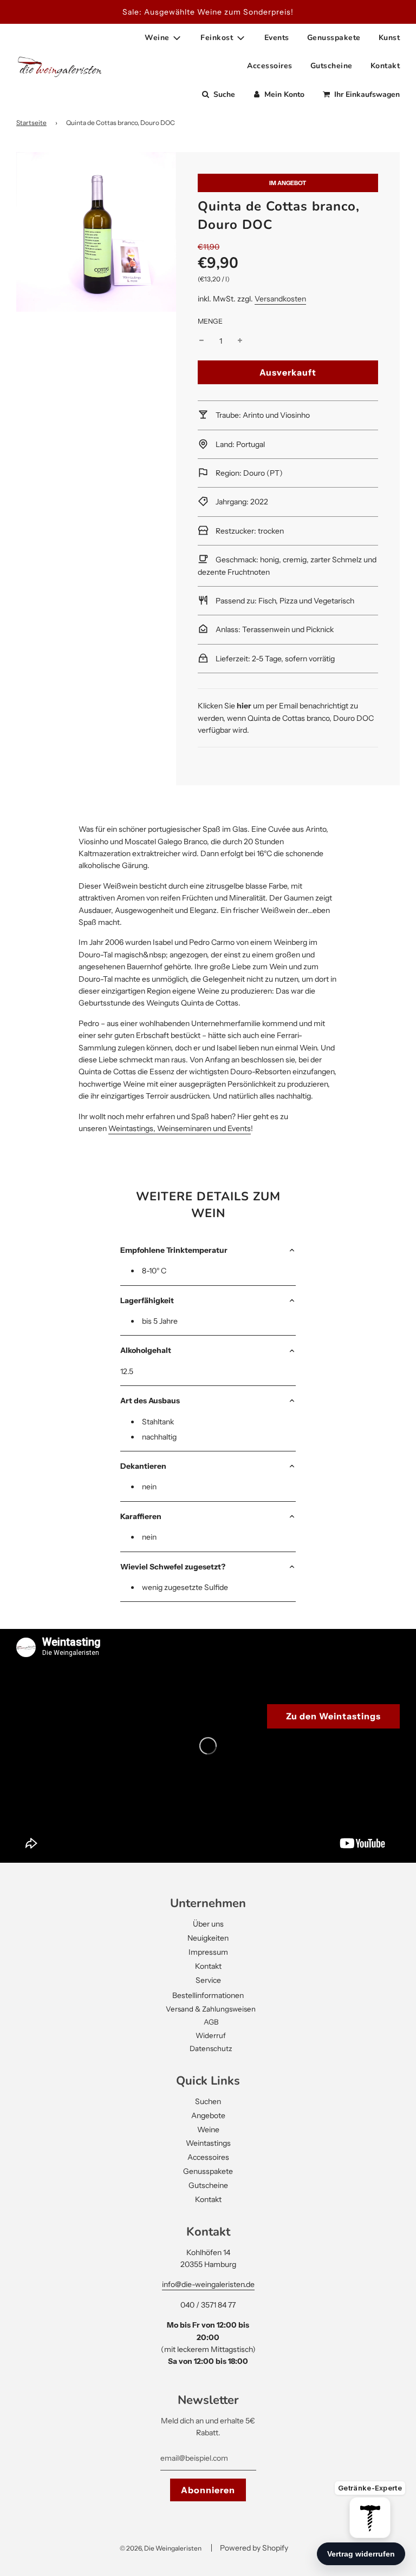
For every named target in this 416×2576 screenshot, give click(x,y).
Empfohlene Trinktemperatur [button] (174, 1250)
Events (277, 38)
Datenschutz (211, 2048)
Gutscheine (331, 66)
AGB (211, 2022)
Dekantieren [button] (143, 1466)
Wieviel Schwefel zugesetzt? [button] (173, 1567)
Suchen (208, 2101)
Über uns (208, 1924)
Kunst (389, 38)
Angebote (208, 2115)
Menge (210, 321)
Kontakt (385, 66)
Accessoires (270, 66)
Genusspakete (334, 38)
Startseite (31, 123)
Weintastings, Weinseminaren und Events (180, 1128)
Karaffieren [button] (141, 1516)
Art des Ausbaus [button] (150, 1401)
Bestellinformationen (208, 1995)
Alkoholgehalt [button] (146, 1350)
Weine (208, 2130)
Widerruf (211, 2035)
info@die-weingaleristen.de (208, 2284)
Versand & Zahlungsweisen (211, 2009)
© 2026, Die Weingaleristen (161, 2548)
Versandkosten (280, 299)
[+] (240, 341)
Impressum (208, 1952)
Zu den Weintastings (333, 1716)
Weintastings (208, 2143)
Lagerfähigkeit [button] (147, 1300)
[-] (201, 341)
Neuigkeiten (208, 1938)
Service (208, 1980)
